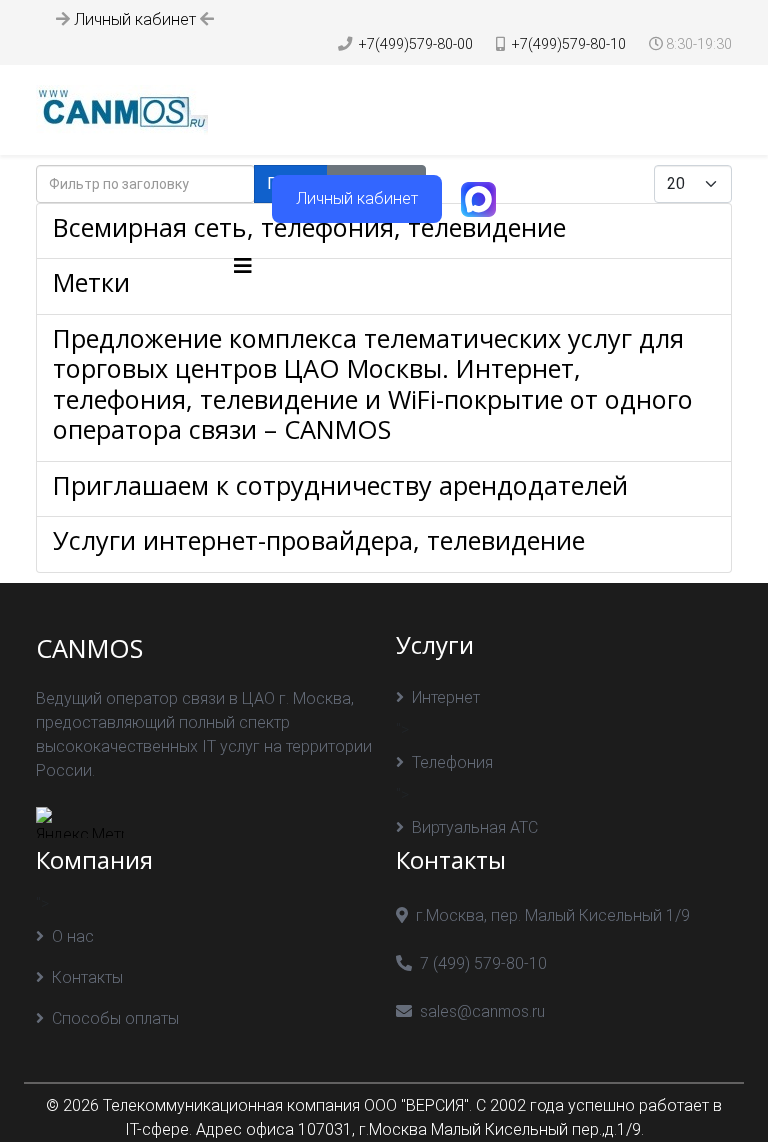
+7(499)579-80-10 (569, 44)
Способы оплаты (115, 1018)
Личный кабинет (135, 19)
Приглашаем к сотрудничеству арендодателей (340, 485)
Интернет (446, 697)
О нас (73, 936)
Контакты (87, 977)
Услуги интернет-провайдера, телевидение (319, 540)
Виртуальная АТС (475, 827)
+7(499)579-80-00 (416, 44)
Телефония (452, 762)
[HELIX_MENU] (243, 266)
